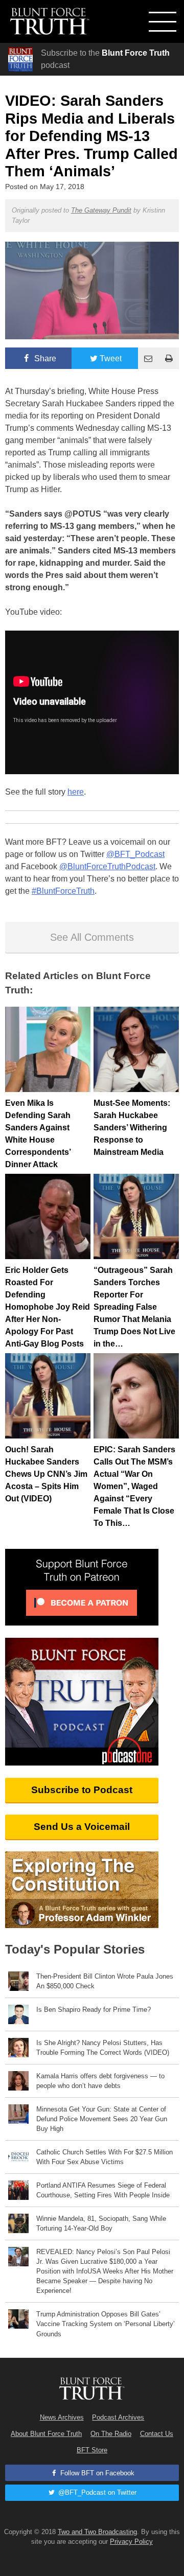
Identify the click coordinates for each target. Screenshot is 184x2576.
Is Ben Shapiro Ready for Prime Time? (94, 2010)
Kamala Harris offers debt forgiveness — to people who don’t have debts (100, 2081)
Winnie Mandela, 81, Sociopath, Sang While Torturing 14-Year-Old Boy (101, 2223)
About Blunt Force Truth (46, 2434)
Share (44, 358)
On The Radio (111, 2434)
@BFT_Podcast (135, 854)
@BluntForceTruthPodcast (107, 866)
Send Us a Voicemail (82, 1827)
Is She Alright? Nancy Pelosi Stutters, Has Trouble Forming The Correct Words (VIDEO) (103, 2048)
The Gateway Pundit (101, 210)
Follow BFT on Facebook (96, 2473)
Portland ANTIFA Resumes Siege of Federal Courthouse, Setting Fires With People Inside (103, 2190)
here (76, 792)
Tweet (111, 358)
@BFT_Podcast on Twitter (96, 2492)
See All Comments (92, 937)
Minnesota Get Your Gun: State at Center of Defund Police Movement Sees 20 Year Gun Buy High (102, 2119)
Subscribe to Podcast (82, 1790)
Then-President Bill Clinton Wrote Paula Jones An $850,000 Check (105, 1981)
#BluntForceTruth (63, 891)
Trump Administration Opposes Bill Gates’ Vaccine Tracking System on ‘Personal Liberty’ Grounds (106, 2324)
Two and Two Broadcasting (97, 2532)
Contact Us (157, 2434)
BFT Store (92, 2450)
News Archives (62, 2417)
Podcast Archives (118, 2417)
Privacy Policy (131, 2542)
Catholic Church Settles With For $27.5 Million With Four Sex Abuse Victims (105, 2157)
